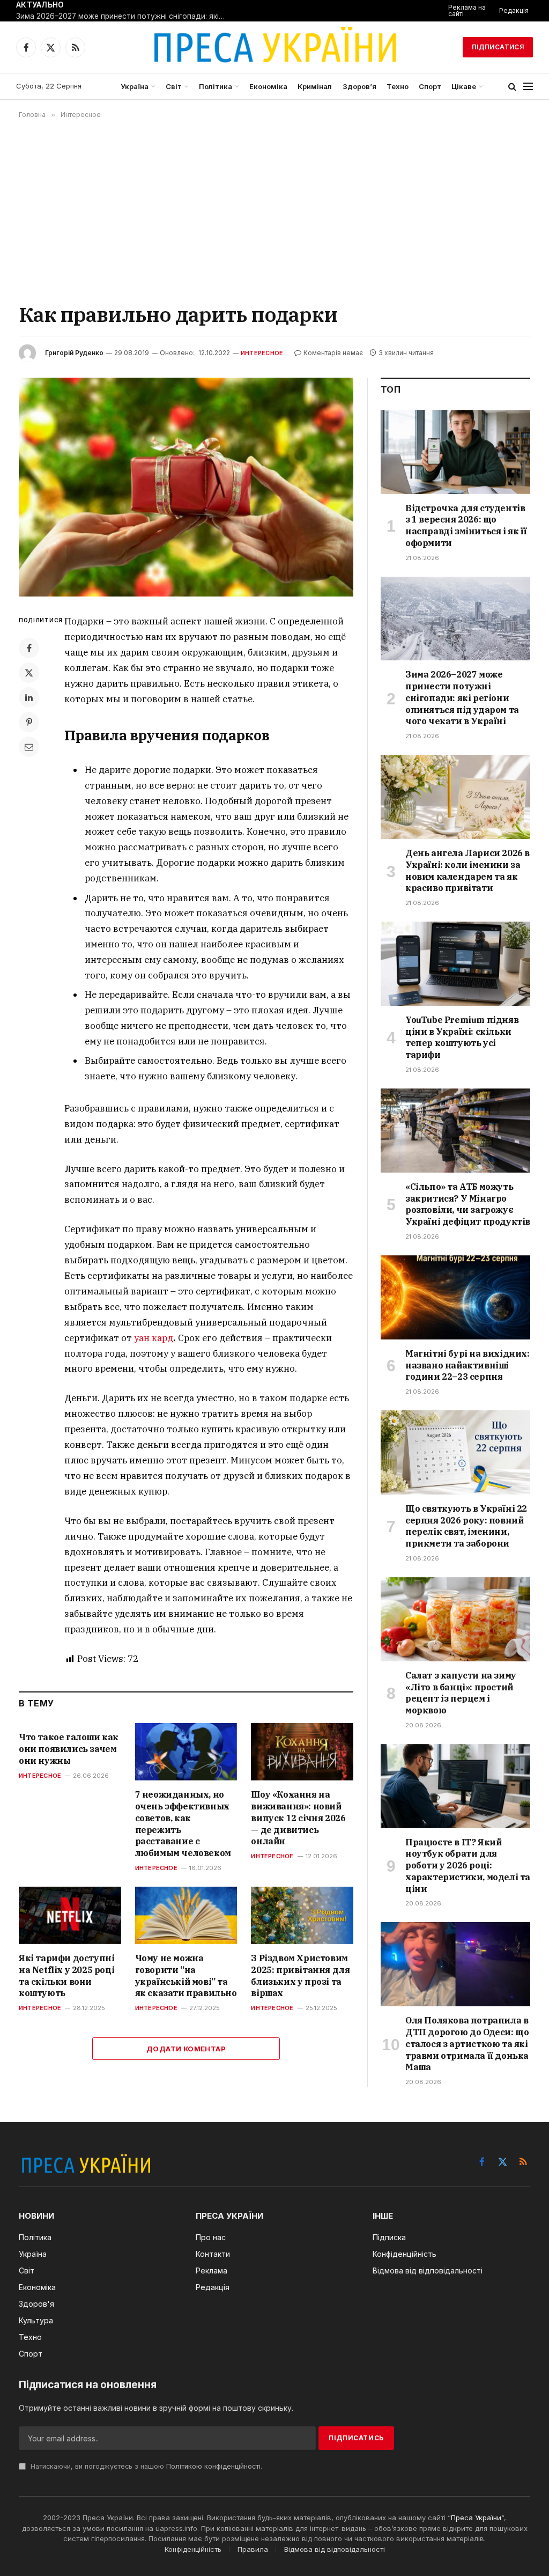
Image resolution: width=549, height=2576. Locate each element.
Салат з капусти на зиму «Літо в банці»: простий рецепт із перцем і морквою (461, 1693)
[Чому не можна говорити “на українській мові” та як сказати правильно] (186, 1915)
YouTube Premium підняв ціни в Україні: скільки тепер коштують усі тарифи (462, 1037)
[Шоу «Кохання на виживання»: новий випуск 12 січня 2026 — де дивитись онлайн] (302, 1752)
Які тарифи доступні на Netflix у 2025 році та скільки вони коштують (66, 1975)
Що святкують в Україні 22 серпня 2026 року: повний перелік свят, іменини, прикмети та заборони (466, 1526)
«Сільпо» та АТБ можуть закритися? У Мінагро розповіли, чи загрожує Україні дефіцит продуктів (468, 1204)
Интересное (262, 353)
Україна (135, 86)
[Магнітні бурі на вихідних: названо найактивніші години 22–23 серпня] (455, 1297)
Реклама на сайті (467, 10)
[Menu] (528, 87)
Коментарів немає (333, 353)
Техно (398, 86)
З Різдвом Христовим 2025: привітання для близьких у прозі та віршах (300, 1975)
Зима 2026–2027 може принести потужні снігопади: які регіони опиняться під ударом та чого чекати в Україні (123, 16)
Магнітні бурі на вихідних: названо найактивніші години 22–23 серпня (468, 1365)
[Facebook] (29, 648)
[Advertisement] (274, 210)
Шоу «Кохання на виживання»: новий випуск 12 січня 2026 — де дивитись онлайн (298, 1818)
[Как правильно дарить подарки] (186, 487)
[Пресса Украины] (274, 47)
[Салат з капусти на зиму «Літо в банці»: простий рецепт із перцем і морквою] (455, 1619)
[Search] (512, 87)
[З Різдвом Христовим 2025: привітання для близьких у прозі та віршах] (302, 1915)
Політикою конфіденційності (213, 2466)
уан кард (154, 1338)
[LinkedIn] (29, 697)
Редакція (514, 10)
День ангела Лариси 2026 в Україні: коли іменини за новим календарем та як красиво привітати (468, 870)
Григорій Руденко (74, 353)
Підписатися (498, 47)
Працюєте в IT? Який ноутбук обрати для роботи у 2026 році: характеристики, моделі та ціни (468, 1865)
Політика (216, 86)
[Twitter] (29, 673)
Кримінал (315, 86)
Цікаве (464, 86)
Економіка (268, 86)
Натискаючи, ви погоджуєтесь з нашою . (145, 2466)
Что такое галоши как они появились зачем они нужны (69, 1749)
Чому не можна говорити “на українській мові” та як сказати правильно (186, 1975)
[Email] (29, 747)
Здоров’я (359, 86)
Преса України (476, 2518)
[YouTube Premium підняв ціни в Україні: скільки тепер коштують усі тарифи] (455, 964)
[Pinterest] (29, 722)
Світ (174, 86)
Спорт (430, 86)
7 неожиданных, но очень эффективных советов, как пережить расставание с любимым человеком (183, 1824)
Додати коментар (186, 2049)
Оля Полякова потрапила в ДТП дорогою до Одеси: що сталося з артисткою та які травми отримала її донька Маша (467, 2044)
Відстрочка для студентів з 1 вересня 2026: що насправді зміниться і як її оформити (466, 525)
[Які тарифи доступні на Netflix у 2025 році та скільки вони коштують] (70, 1915)
